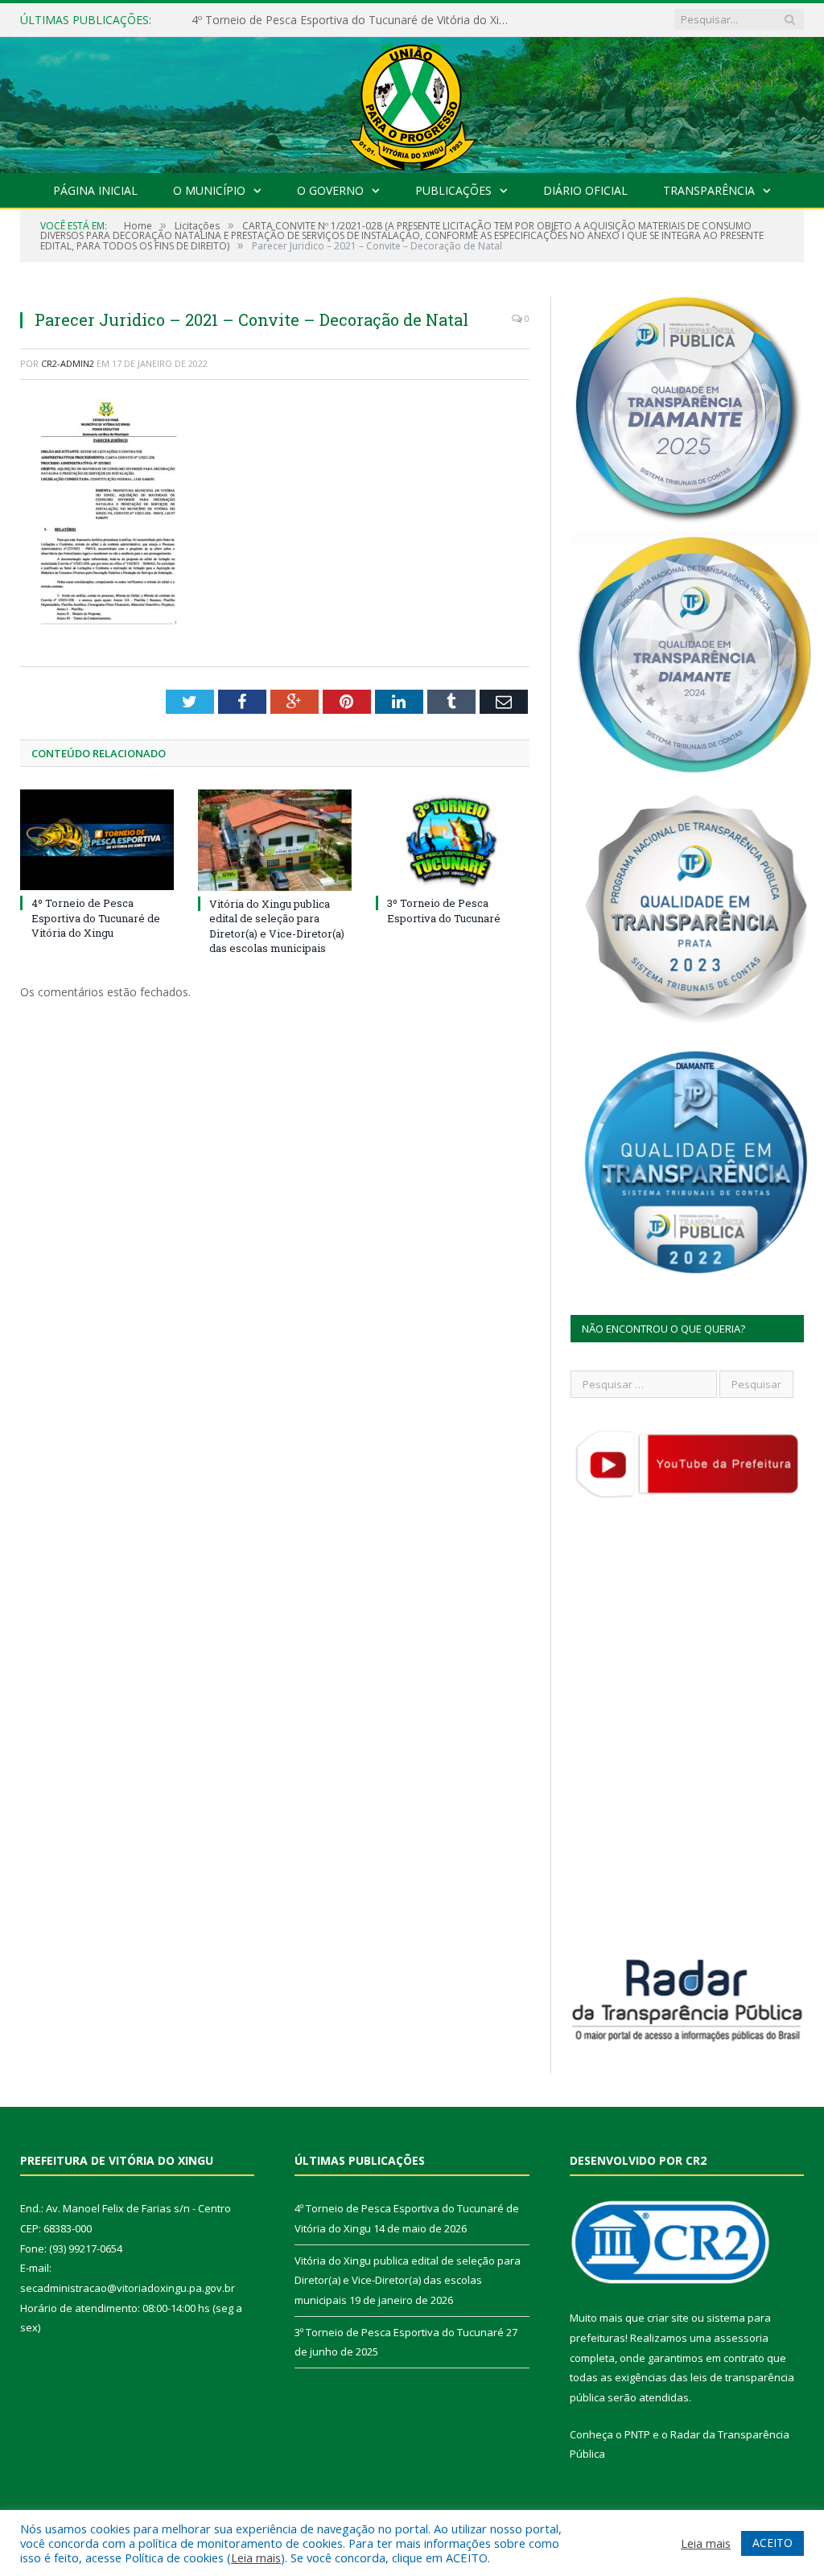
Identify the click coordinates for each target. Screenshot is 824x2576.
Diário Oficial (585, 190)
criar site (668, 2318)
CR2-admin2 (68, 363)
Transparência (709, 190)
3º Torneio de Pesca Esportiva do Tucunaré (444, 910)
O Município (209, 190)
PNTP (637, 2434)
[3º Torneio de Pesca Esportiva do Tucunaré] (453, 840)
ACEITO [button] (772, 2543)
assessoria (741, 2338)
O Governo (330, 190)
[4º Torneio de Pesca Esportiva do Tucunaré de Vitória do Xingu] (97, 840)
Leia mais (256, 2557)
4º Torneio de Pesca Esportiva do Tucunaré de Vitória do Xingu (96, 917)
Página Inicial (95, 190)
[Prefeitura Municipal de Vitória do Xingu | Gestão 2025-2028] (412, 101)
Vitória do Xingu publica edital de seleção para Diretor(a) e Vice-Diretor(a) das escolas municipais (356, 20)
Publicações (453, 190)
